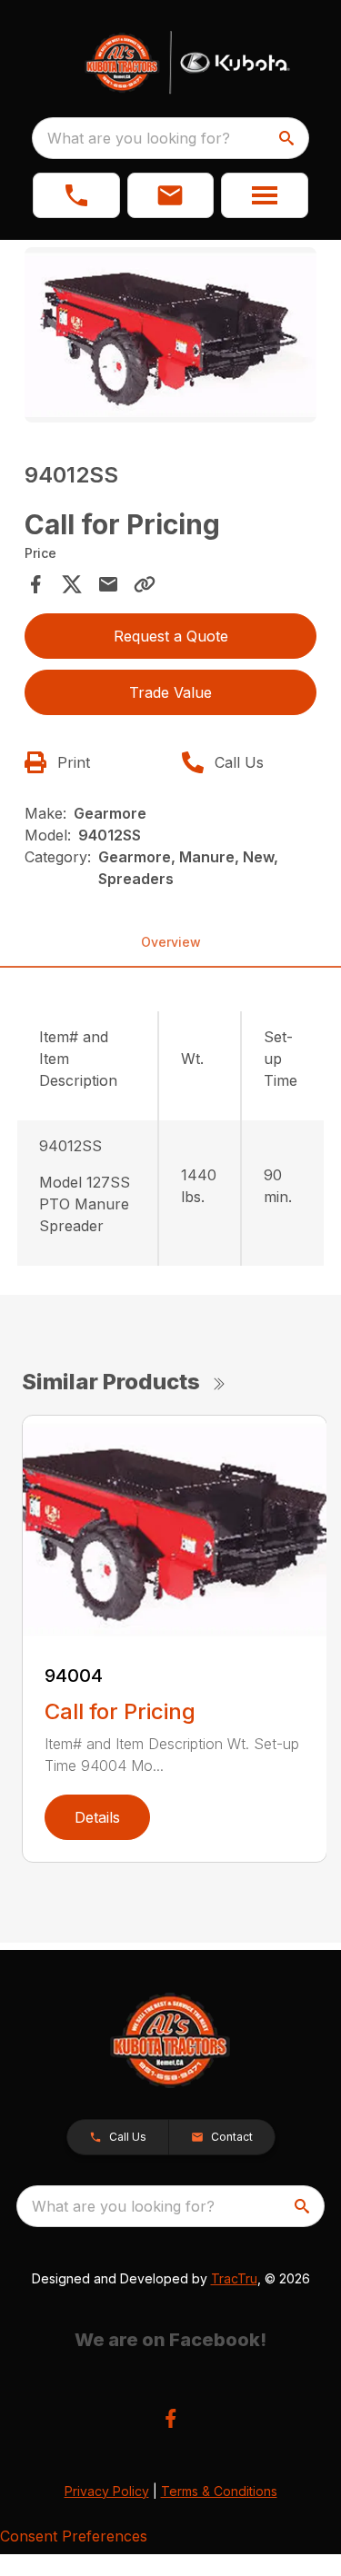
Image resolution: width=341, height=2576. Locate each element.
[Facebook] (170, 2418)
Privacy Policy (107, 2491)
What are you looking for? (139, 138)
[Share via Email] (108, 584)
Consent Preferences (74, 2536)
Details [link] (97, 1817)
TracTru (234, 2278)
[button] (76, 195)
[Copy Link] (145, 584)
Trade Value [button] (170, 692)
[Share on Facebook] (35, 584)
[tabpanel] (171, 338)
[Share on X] (72, 584)
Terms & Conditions (219, 2491)
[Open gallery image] (171, 335)
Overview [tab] (171, 942)
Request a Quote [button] (171, 636)
